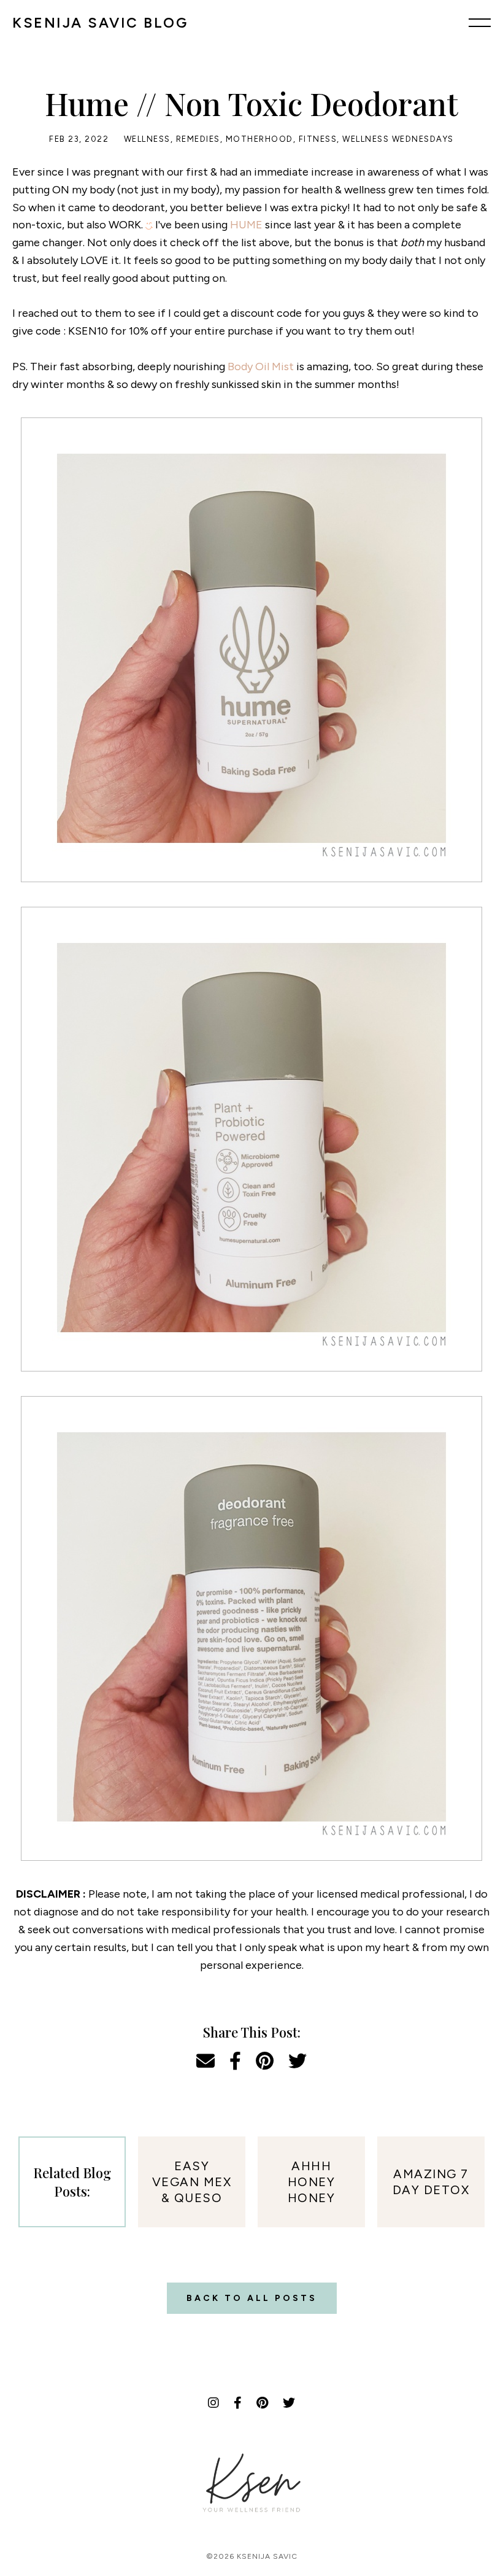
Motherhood (259, 139)
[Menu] (480, 23)
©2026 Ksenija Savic (252, 2556)
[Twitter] (289, 2403)
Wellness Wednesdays (398, 139)
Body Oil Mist (261, 367)
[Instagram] (213, 2403)
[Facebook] (238, 2403)
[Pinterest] (262, 2403)
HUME (246, 225)
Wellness (147, 139)
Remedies (198, 139)
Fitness (318, 139)
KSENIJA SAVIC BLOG (100, 23)
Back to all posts (252, 2298)
